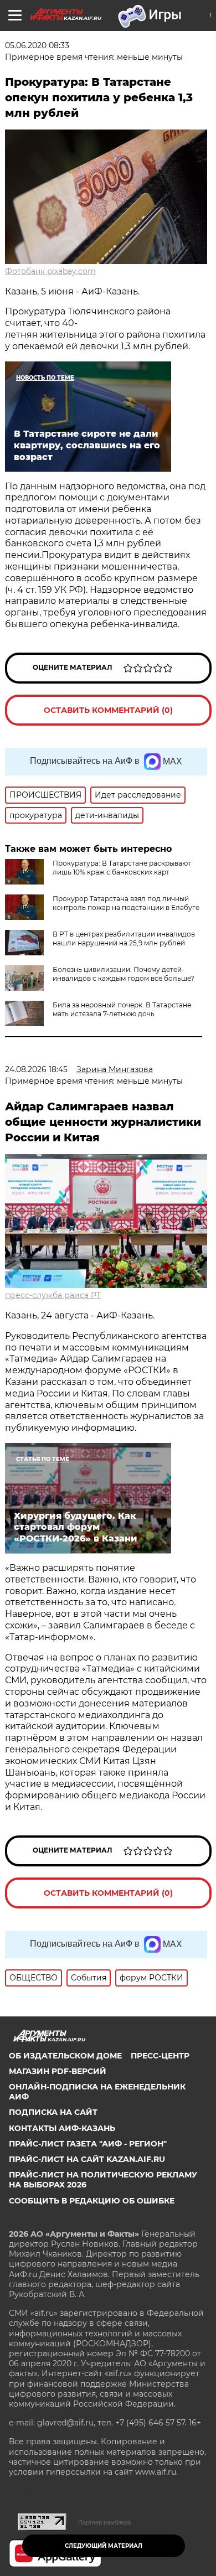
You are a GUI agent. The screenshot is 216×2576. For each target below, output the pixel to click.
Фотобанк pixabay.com (50, 271)
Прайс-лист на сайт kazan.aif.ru (87, 2159)
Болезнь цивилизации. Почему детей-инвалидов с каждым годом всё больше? (124, 974)
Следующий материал (104, 2546)
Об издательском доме (65, 2056)
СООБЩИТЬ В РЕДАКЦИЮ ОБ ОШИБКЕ (92, 2201)
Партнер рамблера (104, 2522)
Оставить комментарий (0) (108, 710)
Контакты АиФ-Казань (62, 2128)
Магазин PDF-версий (58, 2071)
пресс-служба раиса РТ (53, 1295)
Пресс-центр (160, 2056)
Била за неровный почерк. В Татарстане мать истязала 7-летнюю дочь (122, 1009)
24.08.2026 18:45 (36, 1069)
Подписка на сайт (53, 2112)
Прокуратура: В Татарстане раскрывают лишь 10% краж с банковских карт (122, 868)
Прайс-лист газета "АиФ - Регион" (88, 2144)
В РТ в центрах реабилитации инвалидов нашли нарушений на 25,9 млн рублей (124, 938)
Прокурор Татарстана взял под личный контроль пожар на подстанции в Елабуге (126, 903)
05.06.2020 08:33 (37, 45)
